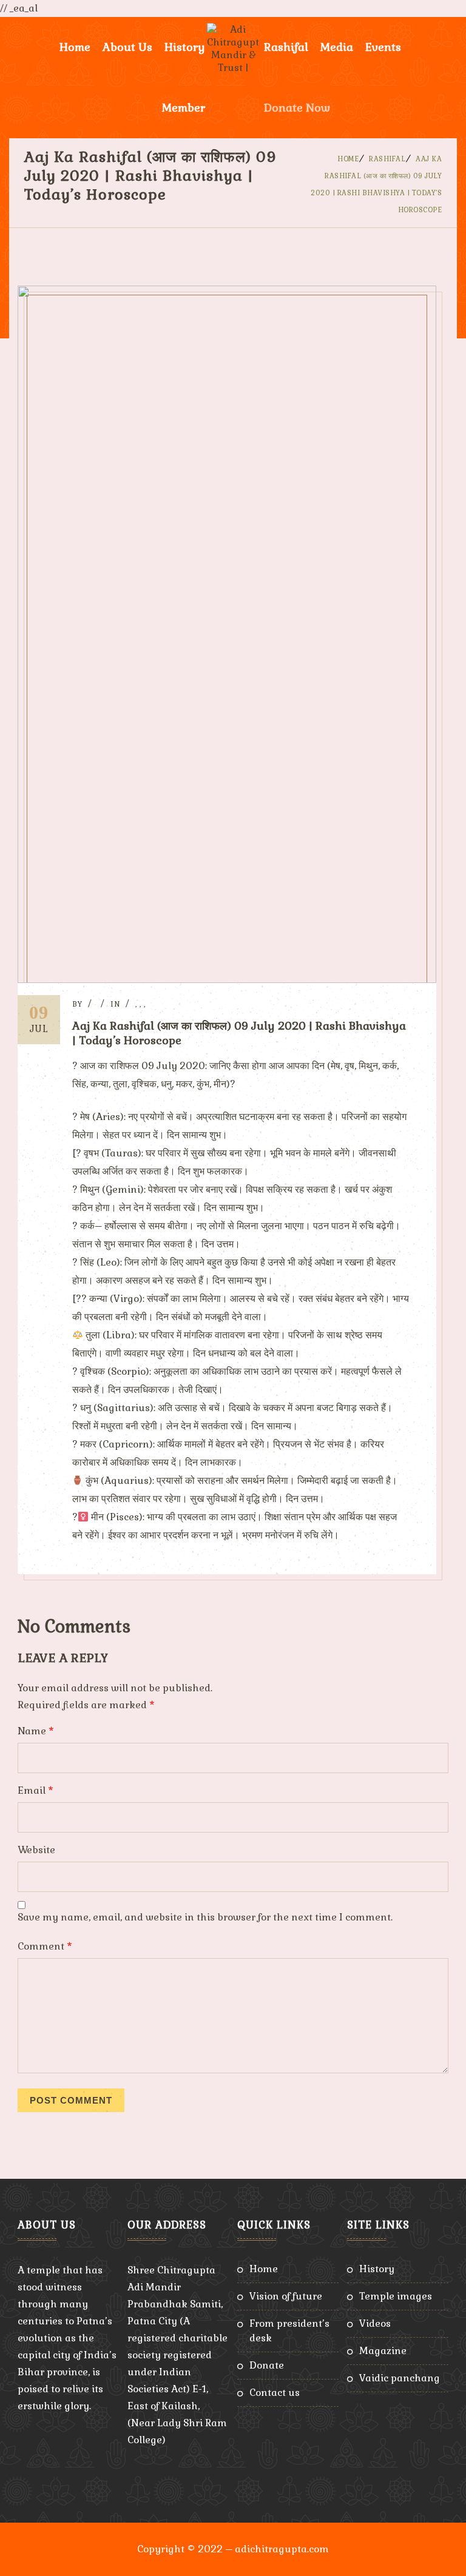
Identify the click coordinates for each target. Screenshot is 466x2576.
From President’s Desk (289, 2331)
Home (75, 47)
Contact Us (275, 2393)
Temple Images (396, 2296)
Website (36, 1850)
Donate (267, 2365)
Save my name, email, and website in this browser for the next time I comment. (205, 1917)
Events (383, 47)
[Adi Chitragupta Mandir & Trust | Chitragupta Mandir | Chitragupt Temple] (233, 47)
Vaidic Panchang (400, 2378)
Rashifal (286, 47)
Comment (45, 1946)
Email (35, 1790)
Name (36, 1731)
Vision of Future (286, 2296)
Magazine (383, 2351)
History (377, 2269)
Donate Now (297, 108)
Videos (375, 2323)
